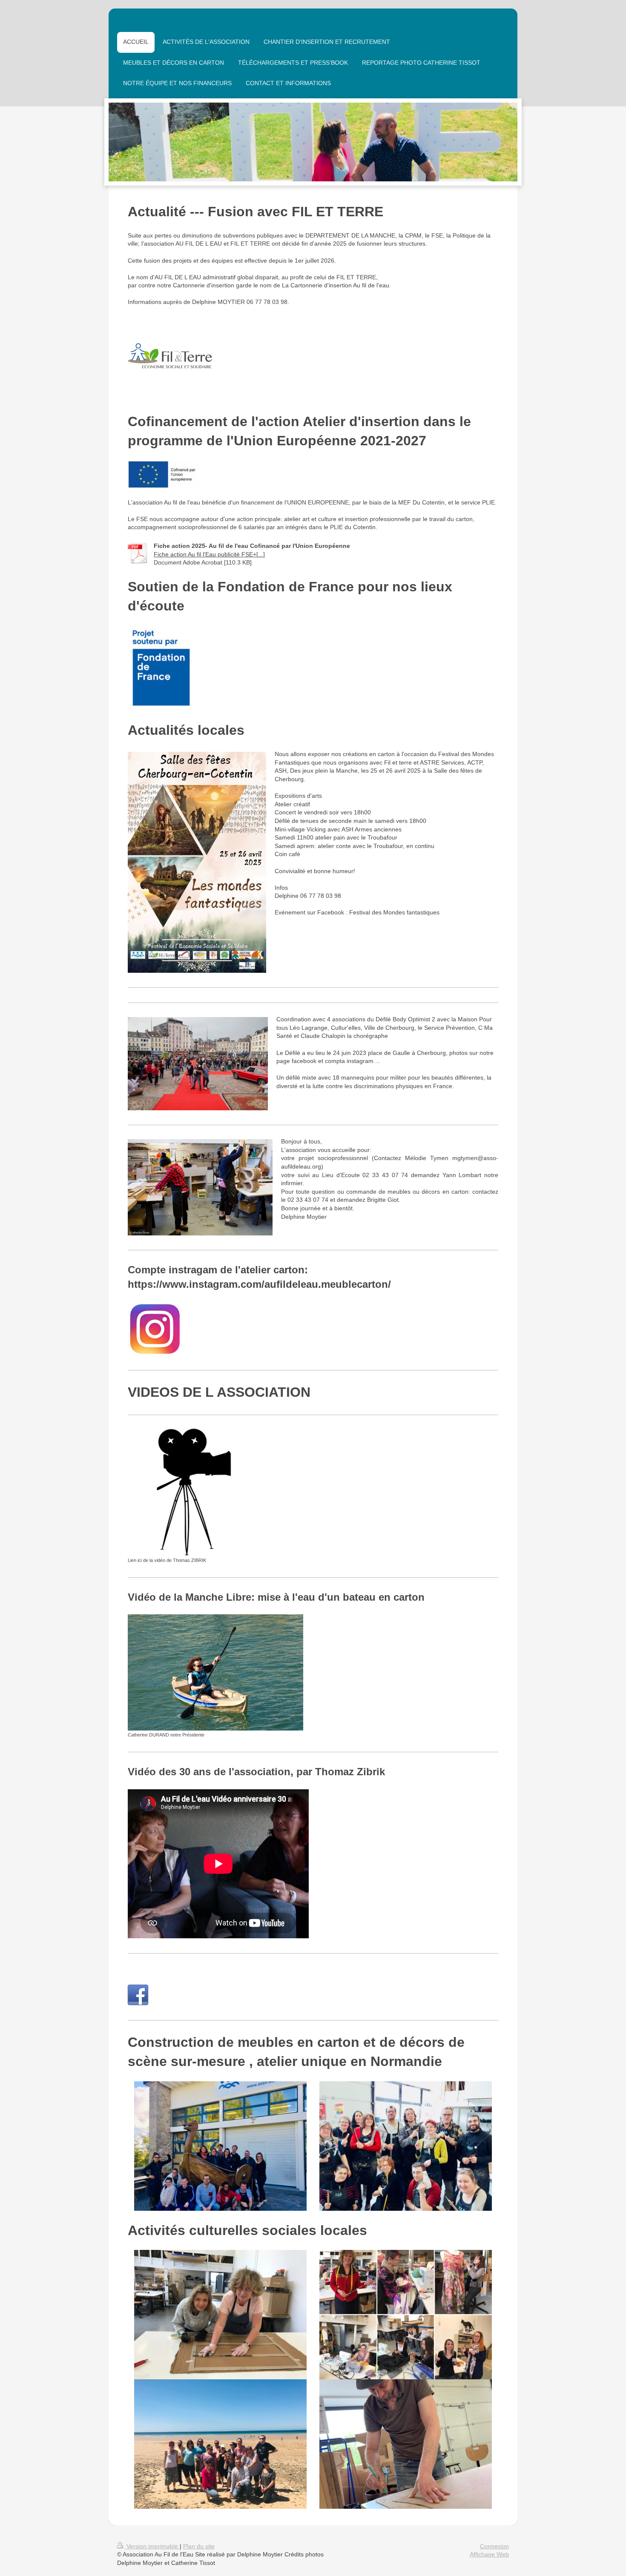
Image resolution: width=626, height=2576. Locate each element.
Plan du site (199, 2546)
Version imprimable (152, 2546)
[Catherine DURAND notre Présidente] (215, 1672)
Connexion (494, 2546)
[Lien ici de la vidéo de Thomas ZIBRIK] (192, 1492)
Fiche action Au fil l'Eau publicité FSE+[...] (209, 554)
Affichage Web (489, 2554)
